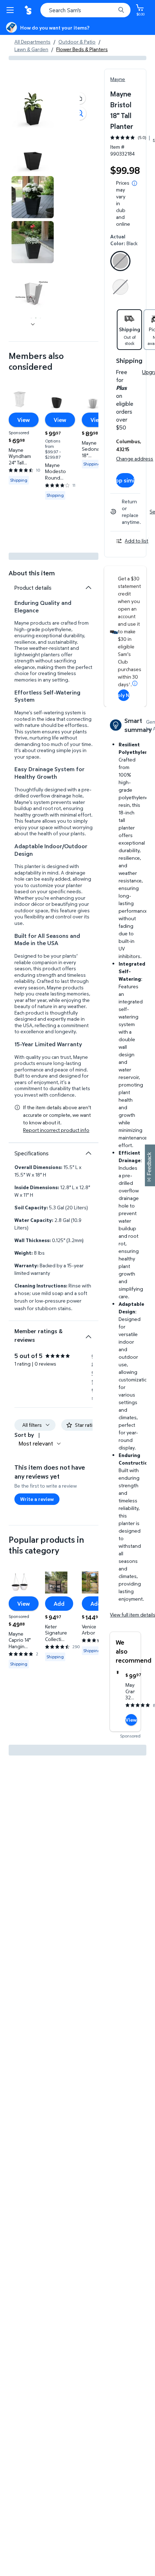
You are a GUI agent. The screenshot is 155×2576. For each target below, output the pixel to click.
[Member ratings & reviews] (88, 1334)
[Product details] (88, 588)
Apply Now (124, 695)
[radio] (120, 262)
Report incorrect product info (56, 1130)
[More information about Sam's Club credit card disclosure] (135, 683)
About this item (32, 573)
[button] (80, 98)
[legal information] (134, 183)
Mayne (118, 79)
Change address (135, 458)
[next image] (33, 324)
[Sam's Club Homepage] (29, 10)
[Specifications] (88, 1153)
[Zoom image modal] (80, 113)
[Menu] (12, 10)
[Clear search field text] (112, 10)
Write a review (37, 1499)
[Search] (121, 10)
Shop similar (125, 480)
